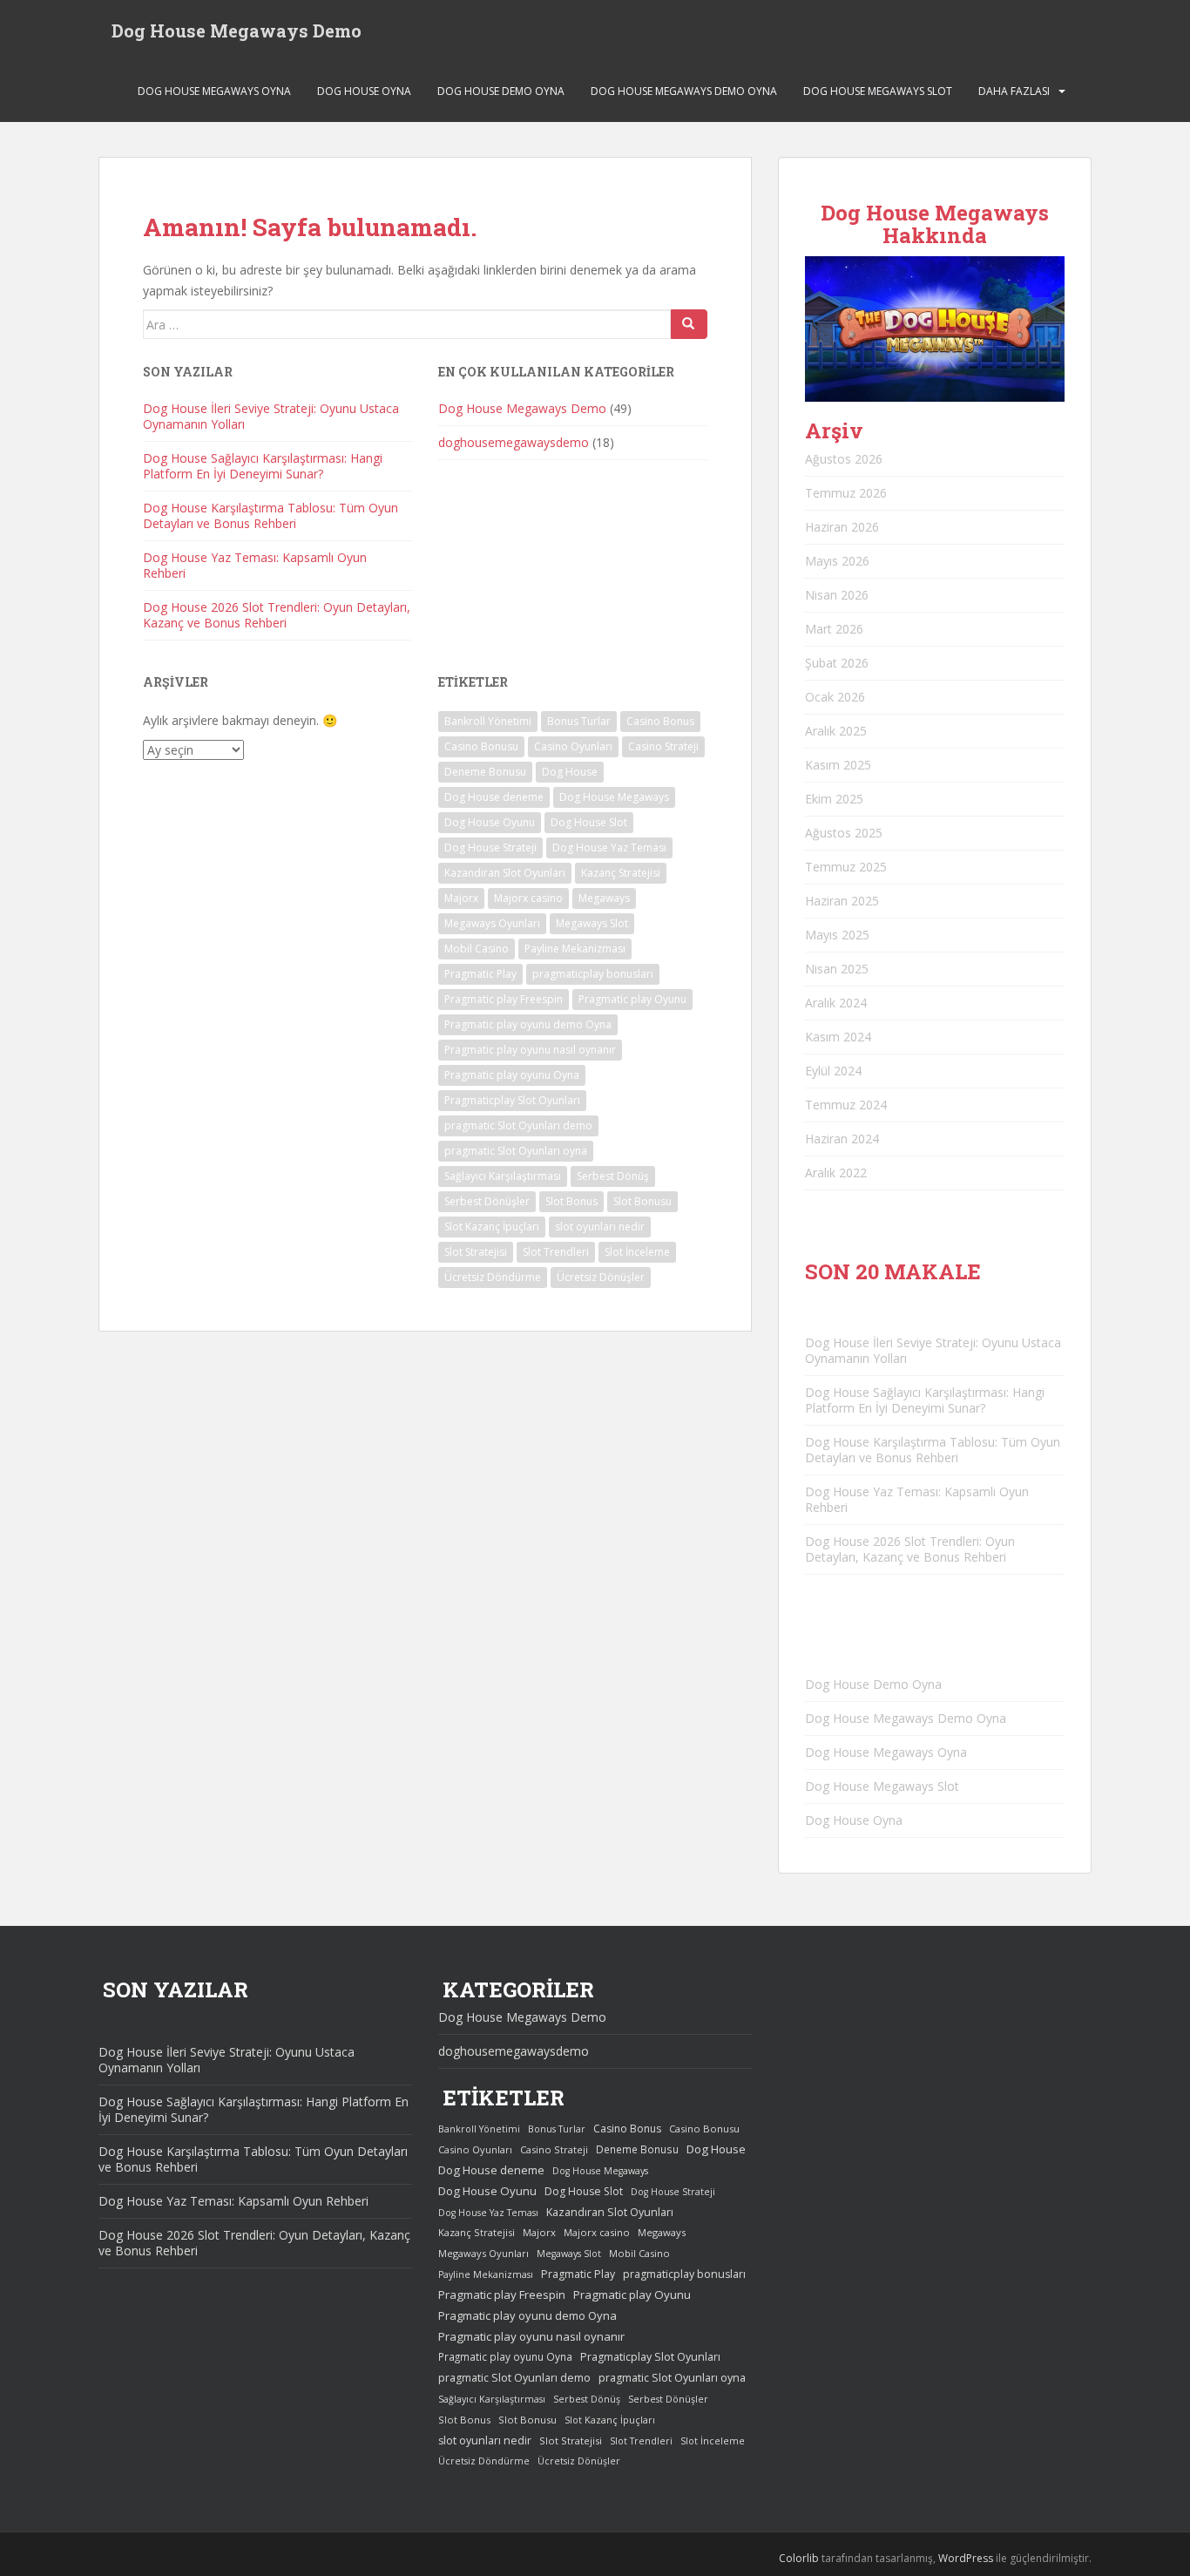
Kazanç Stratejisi (621, 873)
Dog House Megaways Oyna (214, 91)
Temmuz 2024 (846, 1105)
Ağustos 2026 (844, 459)
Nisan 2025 (837, 969)
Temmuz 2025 (846, 867)
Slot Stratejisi (476, 1252)
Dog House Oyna (364, 91)
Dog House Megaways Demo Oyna (684, 91)
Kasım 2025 (838, 765)
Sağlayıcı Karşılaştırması (503, 1176)
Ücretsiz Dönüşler (601, 1277)
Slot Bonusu (642, 1201)
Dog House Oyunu (490, 822)
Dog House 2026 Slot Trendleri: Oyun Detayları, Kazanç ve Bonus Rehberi (277, 615)
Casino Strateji (663, 746)
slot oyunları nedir (600, 1227)
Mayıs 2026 (837, 561)
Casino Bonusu (481, 746)
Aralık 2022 (836, 1173)
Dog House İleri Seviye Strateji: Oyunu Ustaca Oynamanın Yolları (271, 416)
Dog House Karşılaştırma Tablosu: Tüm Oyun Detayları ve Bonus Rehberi (270, 515)
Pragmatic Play (480, 974)
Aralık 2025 (836, 731)
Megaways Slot (592, 923)
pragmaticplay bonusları (593, 974)
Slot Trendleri (556, 1252)
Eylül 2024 (833, 1071)
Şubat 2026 (837, 663)
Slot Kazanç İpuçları (492, 1227)
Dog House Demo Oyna (501, 91)
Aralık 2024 (836, 1003)
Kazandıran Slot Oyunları (505, 873)
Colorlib (799, 2558)
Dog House (570, 772)
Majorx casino (528, 898)
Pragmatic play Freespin (504, 999)
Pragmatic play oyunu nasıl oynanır (530, 1050)
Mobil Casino (477, 949)
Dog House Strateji (490, 847)
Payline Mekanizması (575, 949)
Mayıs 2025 (837, 935)
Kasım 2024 (838, 1037)
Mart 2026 (834, 629)
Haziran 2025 (842, 901)
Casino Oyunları (573, 746)
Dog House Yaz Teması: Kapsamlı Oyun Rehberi (255, 565)
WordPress (966, 2558)
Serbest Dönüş (613, 1176)
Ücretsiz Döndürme (493, 1277)
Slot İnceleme (637, 1252)
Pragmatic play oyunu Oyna (512, 1075)
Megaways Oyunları (492, 923)
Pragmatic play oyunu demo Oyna (528, 1024)
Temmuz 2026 (846, 493)
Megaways (604, 898)
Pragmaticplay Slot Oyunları (512, 1100)
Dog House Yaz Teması (609, 847)
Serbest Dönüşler (487, 1201)
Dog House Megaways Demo (237, 31)
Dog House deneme (494, 797)
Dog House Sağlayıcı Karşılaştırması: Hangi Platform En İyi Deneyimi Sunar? (263, 466)
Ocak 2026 (835, 697)
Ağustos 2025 (844, 833)
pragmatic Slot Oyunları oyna (516, 1151)
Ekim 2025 (834, 799)
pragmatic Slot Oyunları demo (518, 1125)
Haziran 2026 (842, 527)
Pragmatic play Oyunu (632, 999)
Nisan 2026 (837, 595)
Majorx (461, 898)
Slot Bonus (571, 1201)
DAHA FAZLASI (1014, 91)
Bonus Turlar (579, 721)
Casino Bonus (660, 721)
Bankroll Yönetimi (488, 721)
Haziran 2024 (842, 1139)
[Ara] (689, 324)
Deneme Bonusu (485, 772)
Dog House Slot (589, 822)
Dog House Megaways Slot (878, 91)
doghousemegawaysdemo (514, 442)
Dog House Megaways (614, 797)
